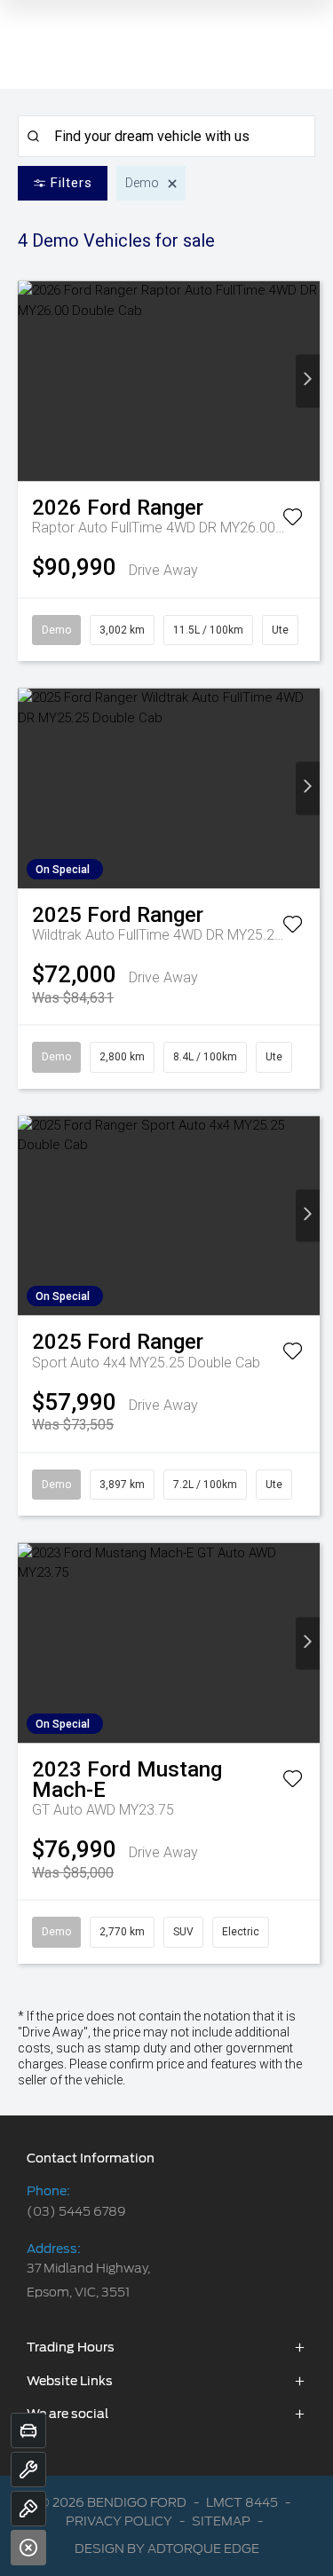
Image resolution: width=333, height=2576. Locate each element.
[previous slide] (30, 381)
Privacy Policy (119, 2521)
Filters (71, 183)
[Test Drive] (28, 2509)
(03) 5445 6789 (76, 2211)
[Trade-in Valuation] (28, 2430)
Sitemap (221, 2521)
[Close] (28, 2548)
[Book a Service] (28, 2470)
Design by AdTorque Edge (167, 2548)
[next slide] (308, 381)
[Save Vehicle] (293, 520)
